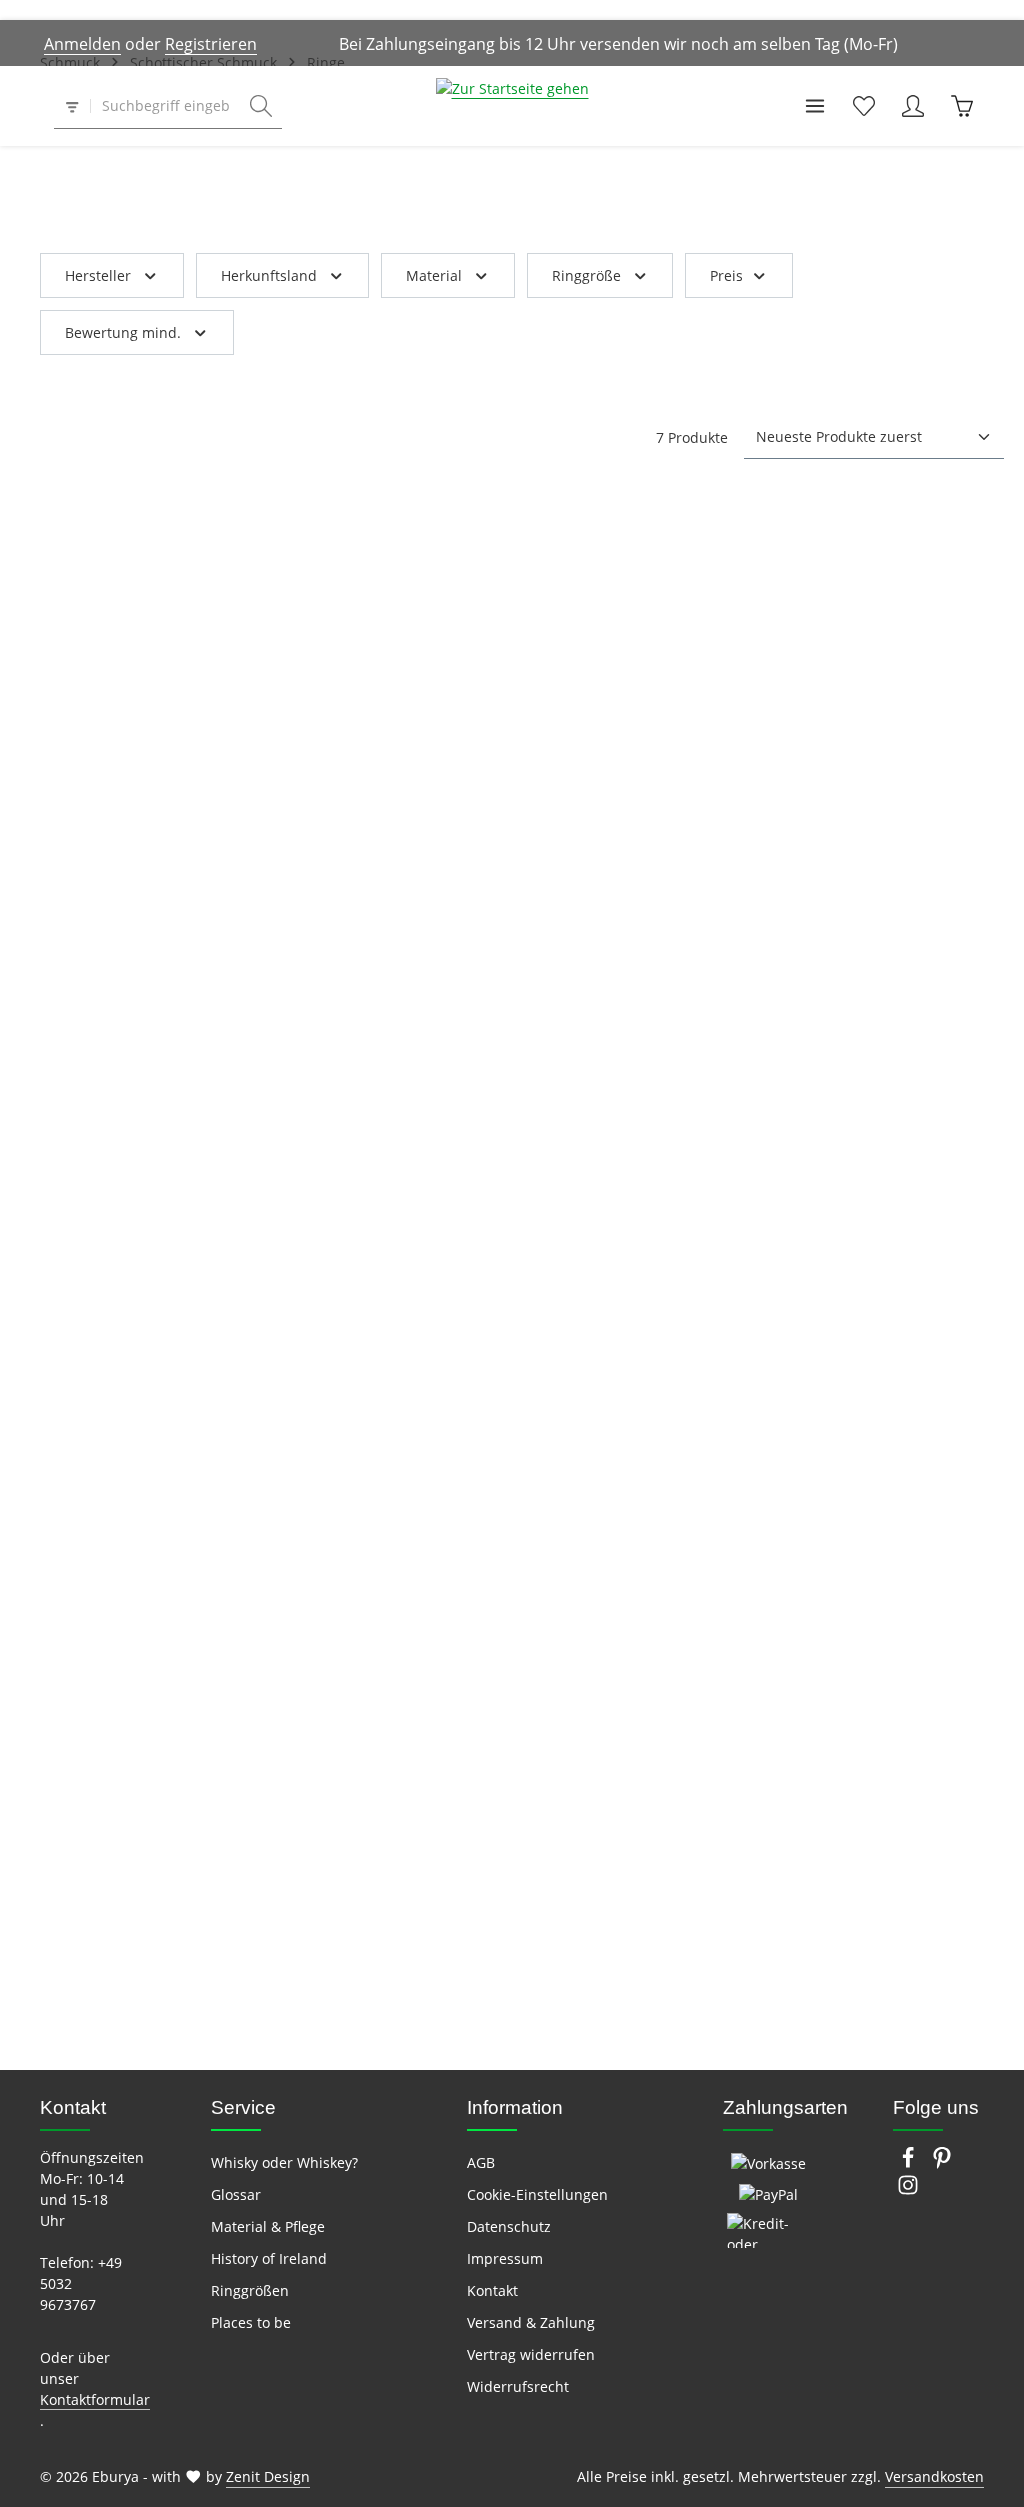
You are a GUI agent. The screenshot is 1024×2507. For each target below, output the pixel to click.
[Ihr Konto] (912, 106)
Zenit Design (268, 2476)
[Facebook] (910, 2163)
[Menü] (814, 106)
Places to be (251, 2322)
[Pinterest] (942, 2163)
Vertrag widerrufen (531, 2354)
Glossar (236, 2194)
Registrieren (211, 44)
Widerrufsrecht (518, 2386)
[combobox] (166, 106)
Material (434, 275)
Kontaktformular (95, 2399)
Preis (726, 275)
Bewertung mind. (123, 332)
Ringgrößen (250, 2290)
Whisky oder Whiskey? (284, 2162)
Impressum (505, 2258)
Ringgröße (586, 275)
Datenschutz (509, 2226)
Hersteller (98, 275)
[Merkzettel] (863, 106)
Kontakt (492, 2290)
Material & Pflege (268, 2226)
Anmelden (82, 44)
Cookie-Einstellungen (537, 2194)
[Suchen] (261, 106)
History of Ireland (269, 2258)
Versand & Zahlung (531, 2322)
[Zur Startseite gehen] (512, 106)
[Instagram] (908, 2190)
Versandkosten (934, 2476)
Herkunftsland (269, 275)
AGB (481, 2162)
